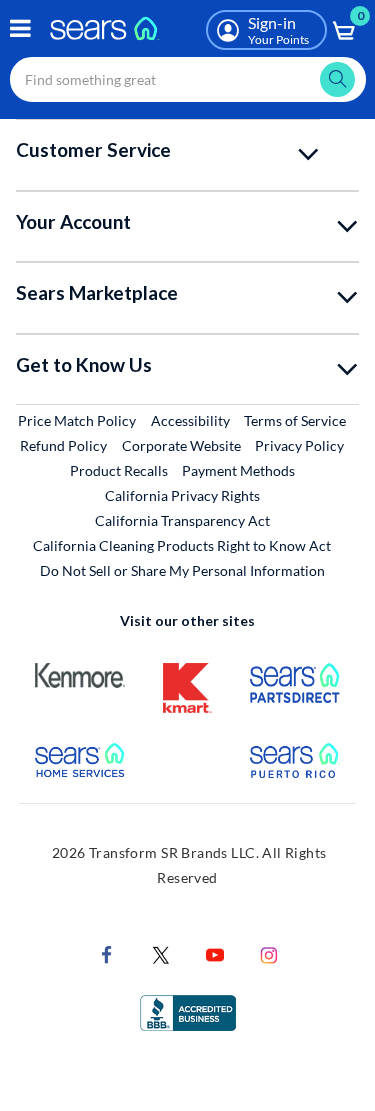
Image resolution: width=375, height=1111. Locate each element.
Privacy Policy (299, 445)
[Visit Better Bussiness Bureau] (188, 1010)
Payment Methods (238, 470)
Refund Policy (63, 445)
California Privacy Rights (182, 495)
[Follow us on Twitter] (161, 952)
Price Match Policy (77, 420)
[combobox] (188, 79)
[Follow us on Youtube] (215, 952)
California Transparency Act (182, 520)
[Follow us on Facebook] (107, 952)
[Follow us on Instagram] (269, 952)
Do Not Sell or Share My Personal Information (182, 570)
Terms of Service (295, 420)
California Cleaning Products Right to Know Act (182, 545)
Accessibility (190, 420)
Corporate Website (182, 445)
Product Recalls (119, 470)
